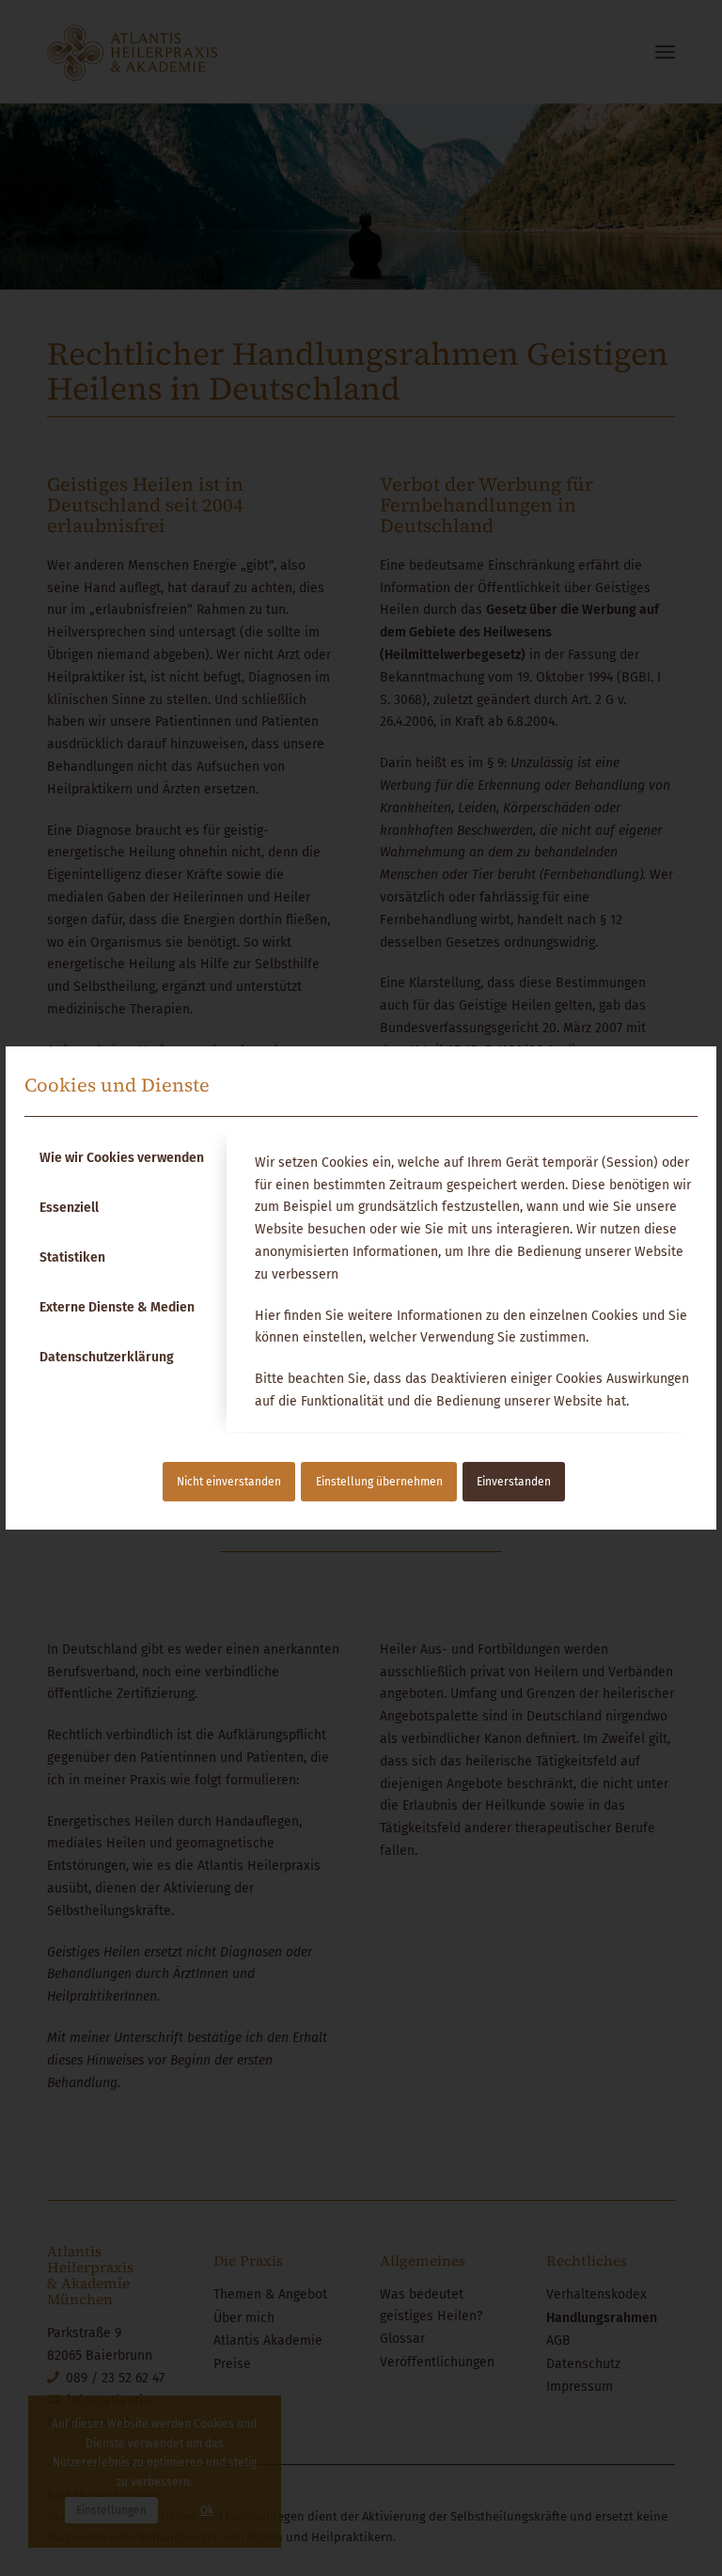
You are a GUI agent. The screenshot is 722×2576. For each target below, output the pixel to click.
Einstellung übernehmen (379, 1482)
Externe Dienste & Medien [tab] (117, 1307)
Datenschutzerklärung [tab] (107, 1357)
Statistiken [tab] (72, 1257)
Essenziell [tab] (69, 1208)
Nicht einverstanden (229, 1482)
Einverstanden (514, 1482)
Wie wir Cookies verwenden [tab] (122, 1158)
